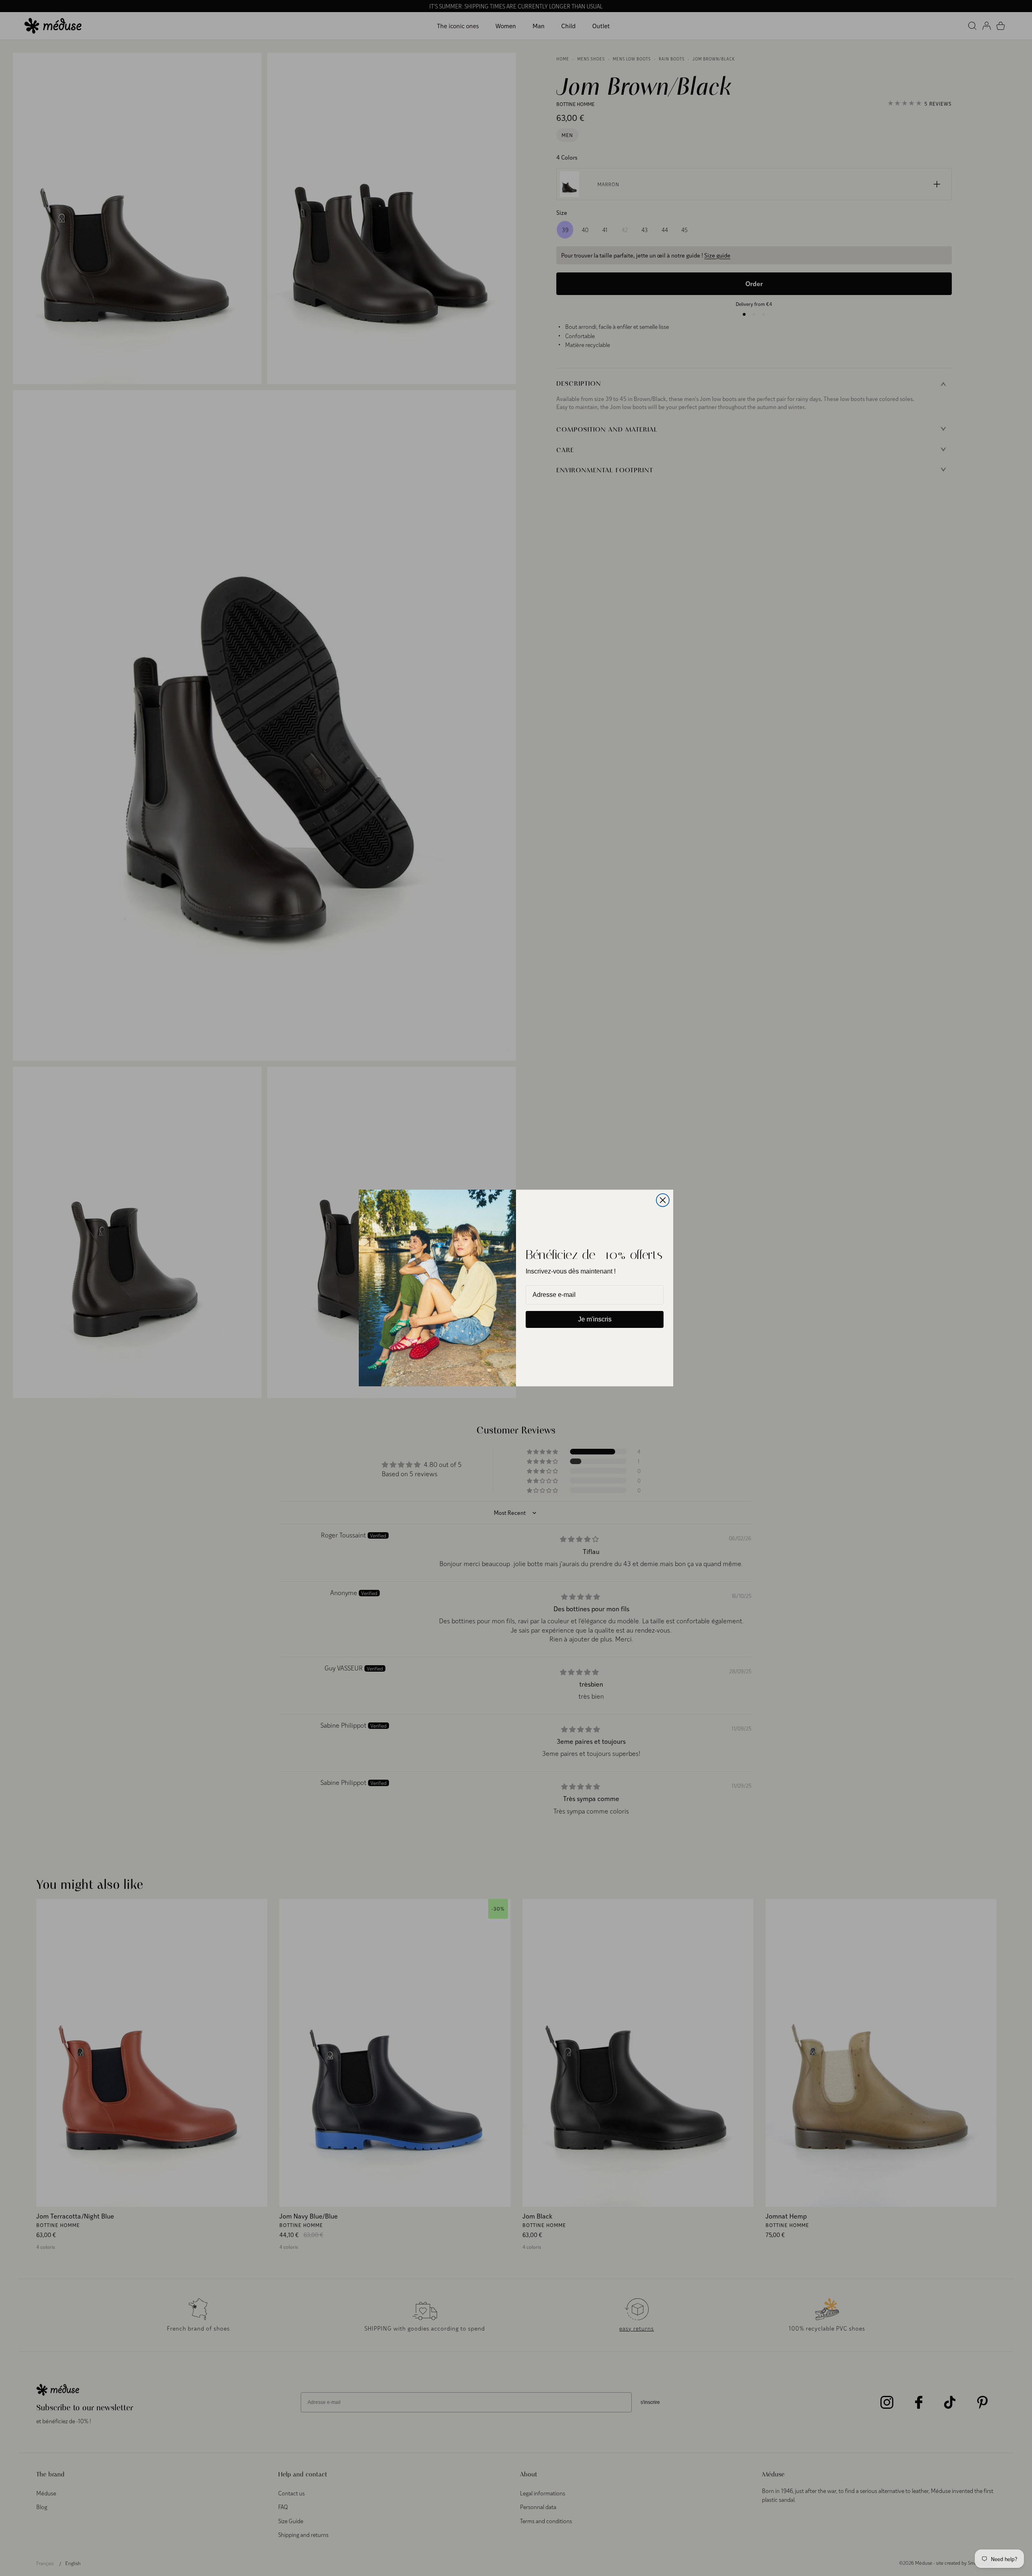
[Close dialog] (663, 1200)
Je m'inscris (595, 1319)
